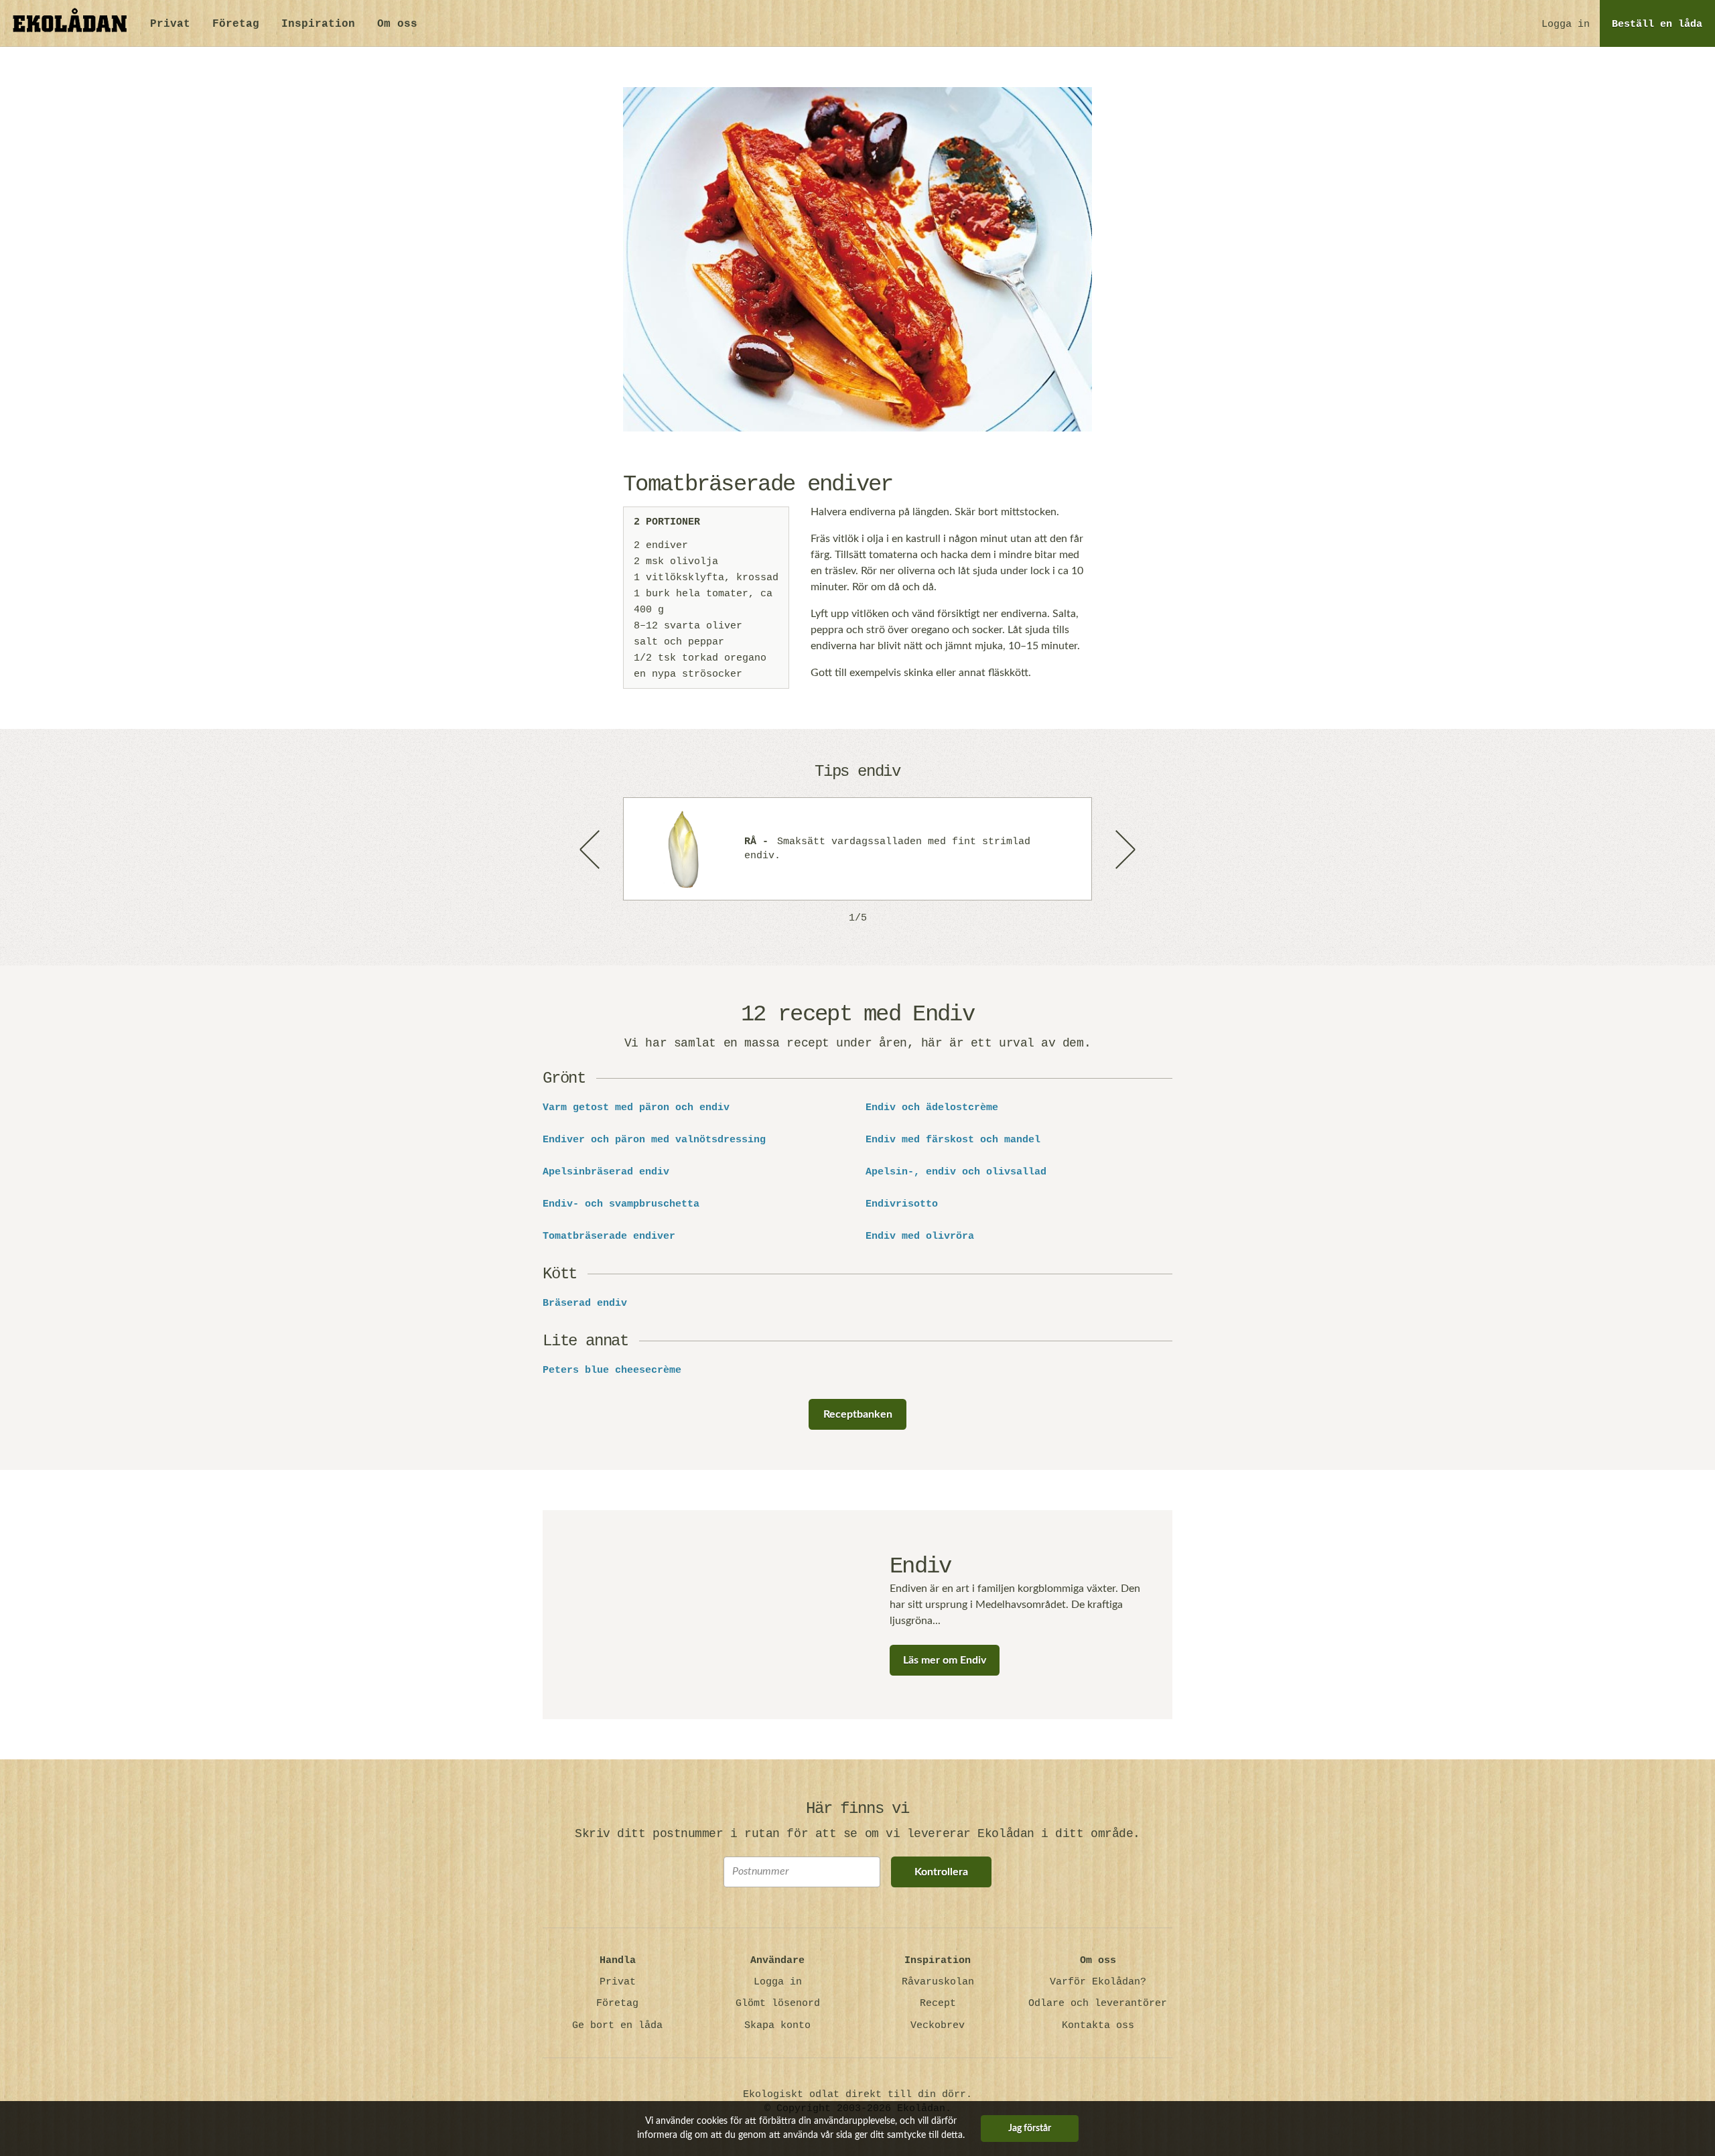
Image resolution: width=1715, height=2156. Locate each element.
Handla (618, 1961)
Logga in (1566, 24)
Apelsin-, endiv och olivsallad (956, 1172)
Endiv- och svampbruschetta (621, 1205)
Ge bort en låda (617, 2026)
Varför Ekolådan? (1098, 1982)
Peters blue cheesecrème (612, 1371)
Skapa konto (777, 2026)
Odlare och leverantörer (1098, 2004)
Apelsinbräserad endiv (606, 1172)
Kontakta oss (1098, 2026)
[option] (857, 849)
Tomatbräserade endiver (609, 1237)
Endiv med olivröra (920, 1237)
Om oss (397, 24)
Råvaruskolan (938, 1982)
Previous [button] (591, 849)
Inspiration (318, 24)
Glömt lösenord (778, 2004)
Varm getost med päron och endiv (636, 1108)
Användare (777, 1961)
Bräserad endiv (585, 1304)
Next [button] (1124, 849)
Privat (170, 24)
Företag (236, 24)
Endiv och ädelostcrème (932, 1108)
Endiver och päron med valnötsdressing (654, 1140)
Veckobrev (938, 2026)
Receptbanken (858, 1414)
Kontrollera (941, 1872)
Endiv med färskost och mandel (953, 1140)
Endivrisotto (902, 1205)
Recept (938, 2004)
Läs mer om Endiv (945, 1660)
